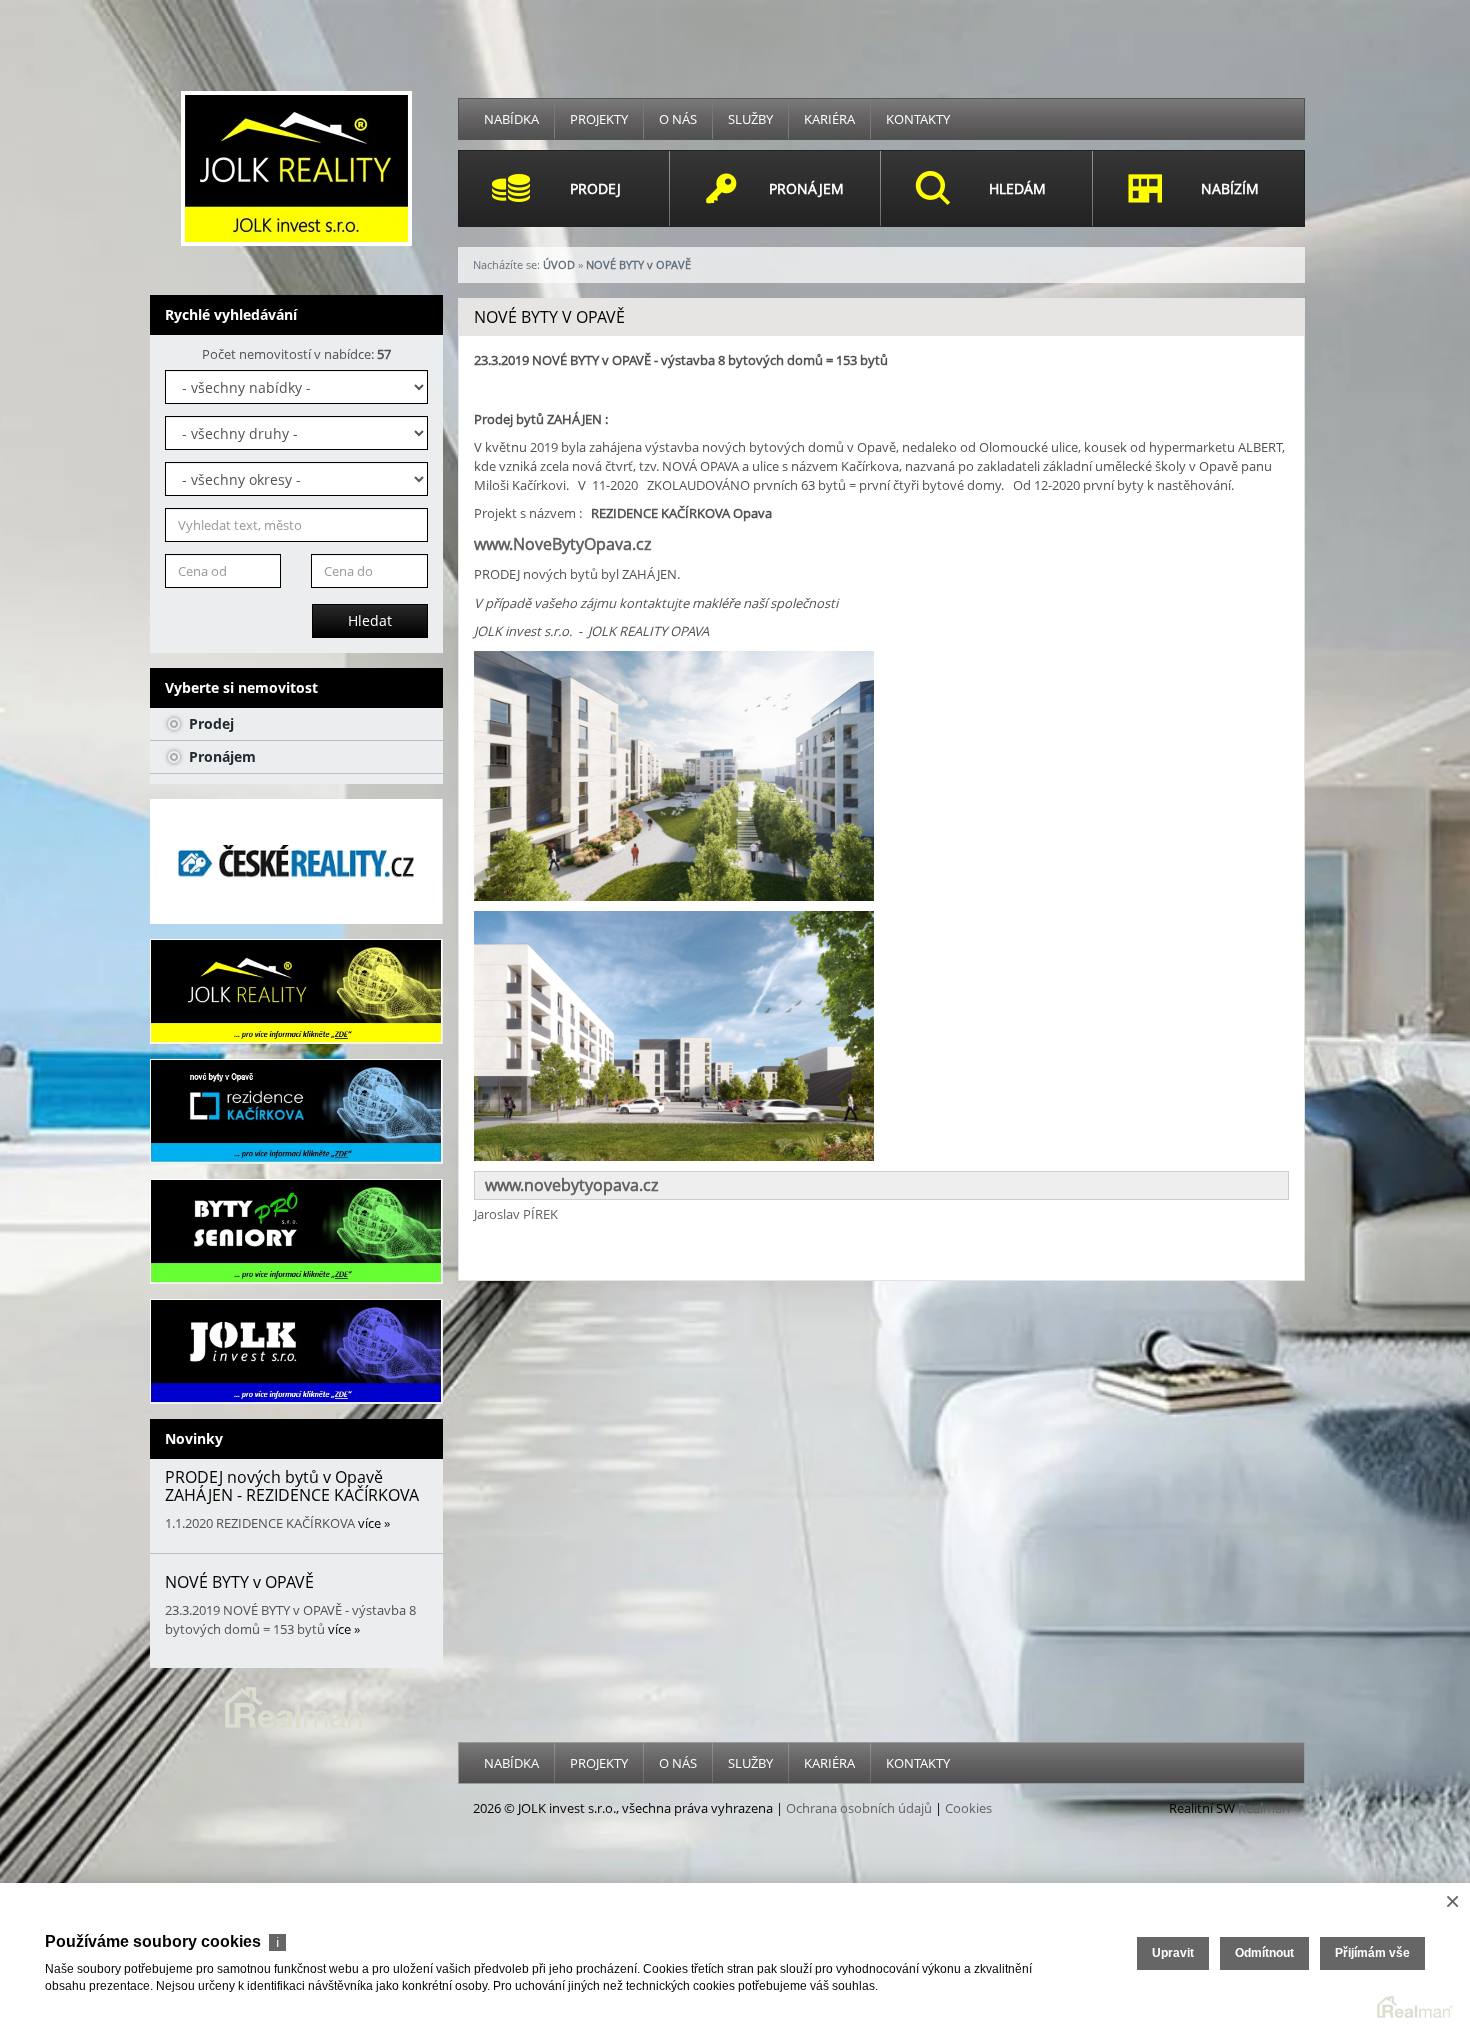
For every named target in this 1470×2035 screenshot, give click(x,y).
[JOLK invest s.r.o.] (296, 167)
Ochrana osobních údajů (859, 1808)
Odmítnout (1264, 1953)
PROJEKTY (599, 119)
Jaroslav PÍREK (516, 1214)
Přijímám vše (1372, 1953)
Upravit (1173, 1953)
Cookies (968, 1808)
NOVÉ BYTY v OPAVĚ (239, 1582)
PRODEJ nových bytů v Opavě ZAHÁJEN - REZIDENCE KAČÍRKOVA (292, 1486)
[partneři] (296, 861)
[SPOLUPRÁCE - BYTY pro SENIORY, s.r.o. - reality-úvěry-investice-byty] (296, 1231)
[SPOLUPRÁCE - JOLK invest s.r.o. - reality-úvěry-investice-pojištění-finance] (296, 1351)
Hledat (370, 620)
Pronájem (220, 756)
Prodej (209, 723)
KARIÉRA (829, 119)
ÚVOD (559, 264)
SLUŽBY (750, 119)
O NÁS (678, 119)
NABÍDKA (511, 119)
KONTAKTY (918, 119)
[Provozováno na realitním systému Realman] (296, 1706)
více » (374, 1523)
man (1264, 1808)
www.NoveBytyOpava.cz (562, 544)
